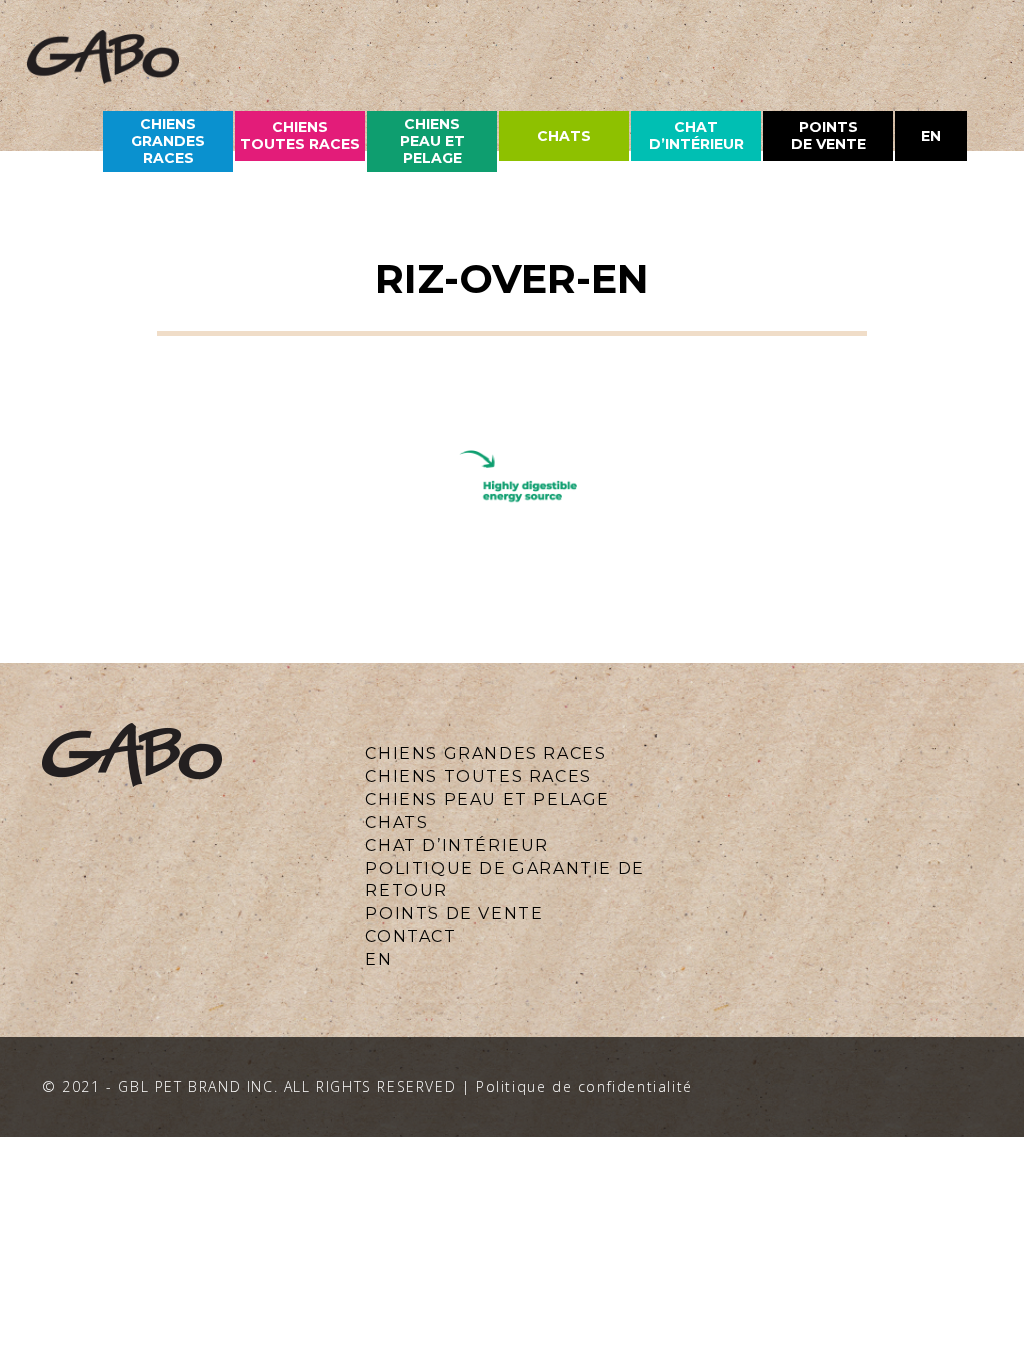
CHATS (396, 822)
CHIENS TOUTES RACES (478, 776)
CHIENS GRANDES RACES (485, 753)
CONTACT (410, 936)
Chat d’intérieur (696, 135)
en (931, 136)
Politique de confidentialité (584, 1086)
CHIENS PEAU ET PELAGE (432, 141)
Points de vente (828, 135)
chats (564, 136)
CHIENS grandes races (168, 141)
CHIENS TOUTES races (300, 135)
